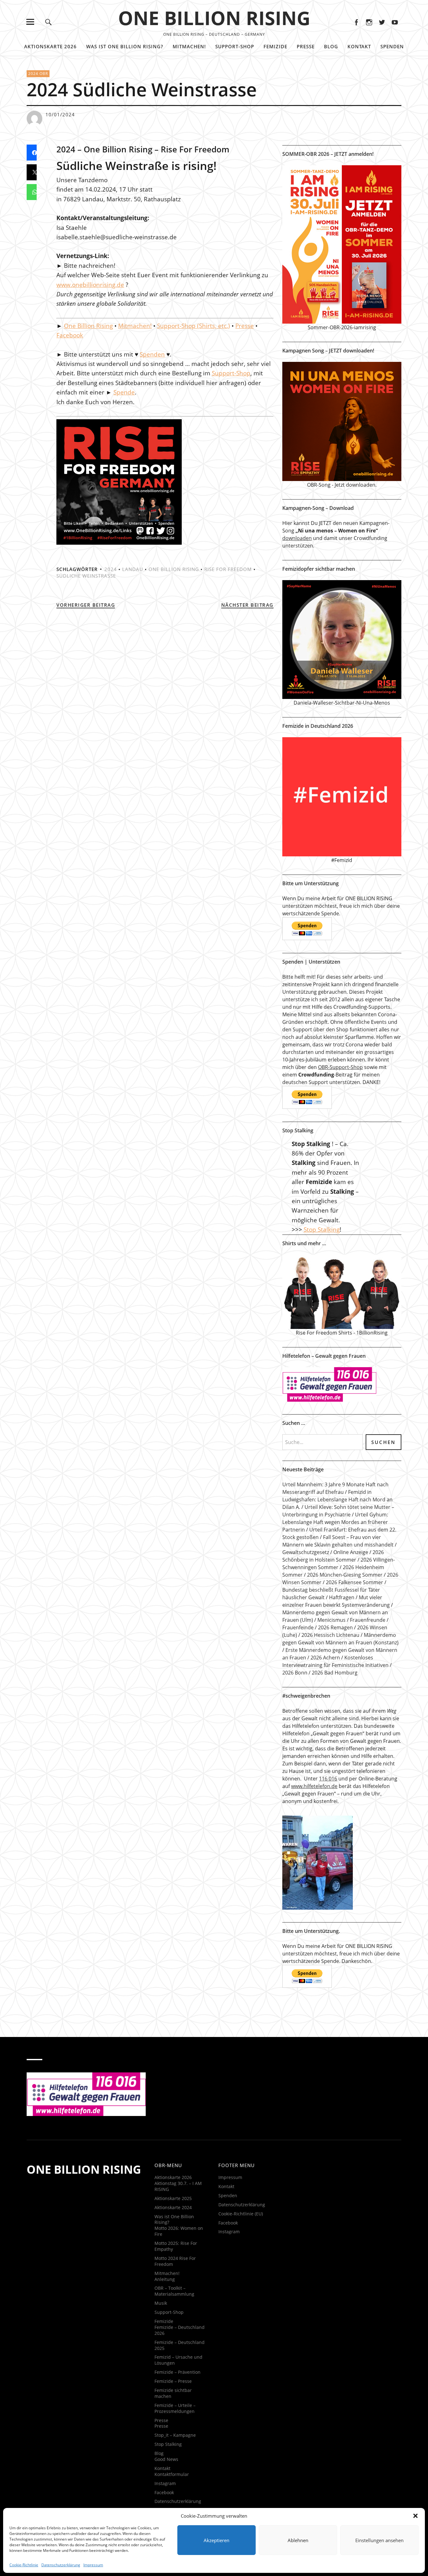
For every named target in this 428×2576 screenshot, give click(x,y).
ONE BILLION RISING (214, 18)
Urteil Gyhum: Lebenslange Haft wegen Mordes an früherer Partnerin (335, 1522)
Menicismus (331, 1620)
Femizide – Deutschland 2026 (180, 2330)
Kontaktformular (172, 2474)
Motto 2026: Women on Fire (179, 2231)
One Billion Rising (88, 326)
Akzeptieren (217, 2540)
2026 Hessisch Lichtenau (330, 1635)
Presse (306, 46)
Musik (161, 2303)
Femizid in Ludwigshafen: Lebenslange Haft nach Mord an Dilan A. (337, 1500)
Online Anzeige (351, 1552)
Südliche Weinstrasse (86, 576)
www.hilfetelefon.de (314, 1786)
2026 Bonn (295, 1673)
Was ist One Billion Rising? (125, 46)
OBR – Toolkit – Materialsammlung (174, 2291)
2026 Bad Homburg (335, 1673)
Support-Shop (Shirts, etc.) (193, 326)
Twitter (382, 22)
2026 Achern (325, 1658)
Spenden (392, 46)
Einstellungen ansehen (379, 2540)
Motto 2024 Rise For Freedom (175, 2261)
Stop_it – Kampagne (175, 2435)
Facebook (356, 22)
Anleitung (165, 2279)
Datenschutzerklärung (61, 2565)
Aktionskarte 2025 (173, 2198)
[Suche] (48, 22)
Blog (331, 46)
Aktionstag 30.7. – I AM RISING (178, 2186)
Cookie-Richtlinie (24, 2565)
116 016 (328, 1779)
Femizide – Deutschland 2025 (180, 2345)
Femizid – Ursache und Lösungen (178, 2360)
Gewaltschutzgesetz (306, 1552)
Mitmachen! (189, 46)
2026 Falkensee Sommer (355, 1582)
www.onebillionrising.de (90, 285)
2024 (111, 569)
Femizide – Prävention (177, 2372)
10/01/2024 (60, 114)
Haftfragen (342, 1597)
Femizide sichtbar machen (173, 2393)
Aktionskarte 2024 (173, 2207)
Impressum (93, 2565)
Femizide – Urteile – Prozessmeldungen (175, 2408)
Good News (166, 2459)
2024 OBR (38, 74)
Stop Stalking (322, 1230)
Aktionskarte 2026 (50, 46)
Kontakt (359, 46)
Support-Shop (235, 46)
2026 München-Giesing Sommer (345, 1575)
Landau (133, 569)
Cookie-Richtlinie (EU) (241, 2214)
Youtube (395, 22)
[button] (415, 2516)
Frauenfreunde (368, 1620)
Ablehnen (298, 2540)
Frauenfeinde (298, 1627)
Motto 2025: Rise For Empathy (176, 2246)
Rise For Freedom (228, 569)
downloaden (297, 538)
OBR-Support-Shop (340, 1067)
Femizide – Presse (173, 2381)
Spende (124, 392)
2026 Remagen (335, 1627)
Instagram (369, 22)
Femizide (275, 46)
